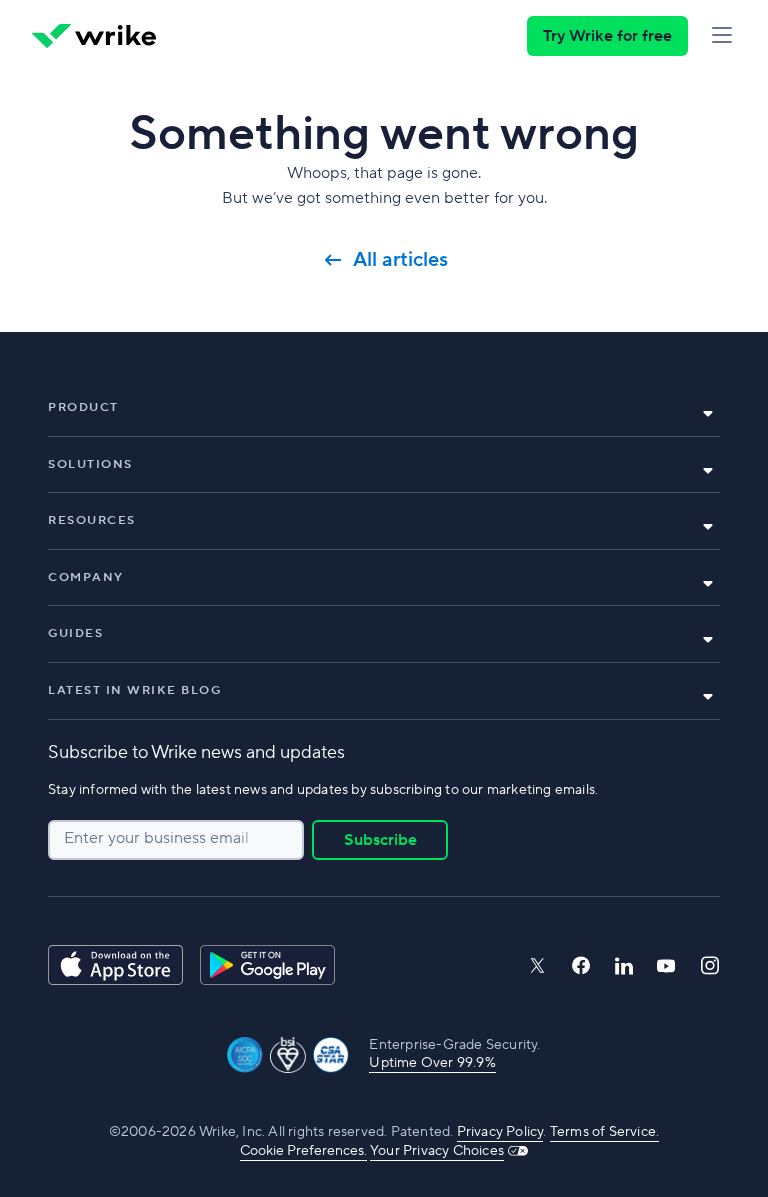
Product (83, 407)
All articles (400, 260)
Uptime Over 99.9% (432, 1063)
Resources (92, 520)
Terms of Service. (604, 1132)
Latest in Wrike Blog (134, 690)
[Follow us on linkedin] (624, 966)
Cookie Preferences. (303, 1151)
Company (86, 577)
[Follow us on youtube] (666, 966)
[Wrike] (94, 36)
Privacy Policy (500, 1132)
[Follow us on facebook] (581, 965)
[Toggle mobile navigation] (722, 36)
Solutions (90, 464)
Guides (75, 633)
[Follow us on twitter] (537, 965)
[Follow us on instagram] (710, 965)
